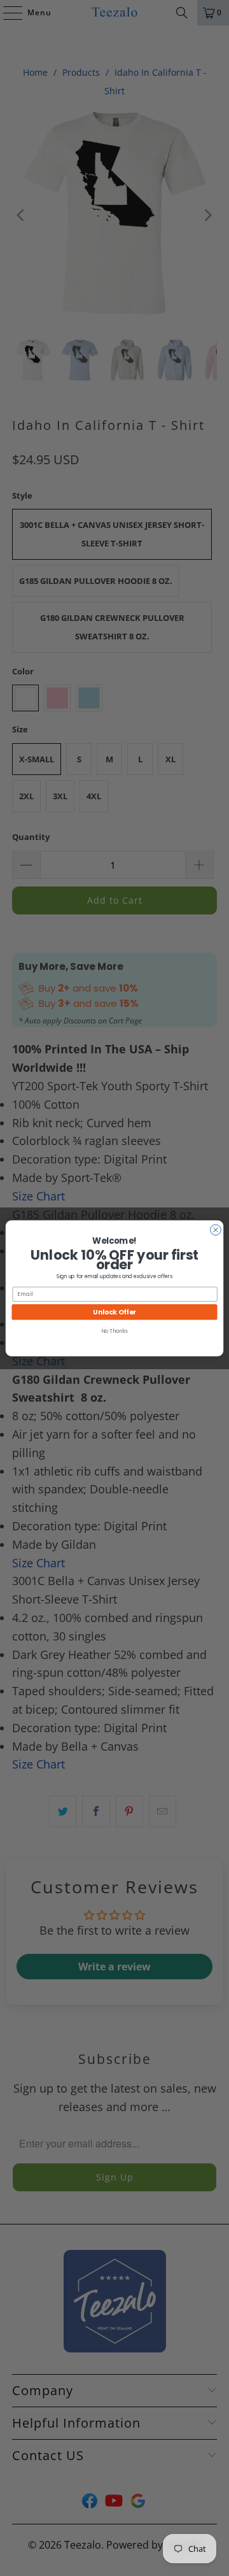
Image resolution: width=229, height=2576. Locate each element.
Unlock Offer (114, 1311)
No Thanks (114, 1331)
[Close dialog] (216, 1229)
